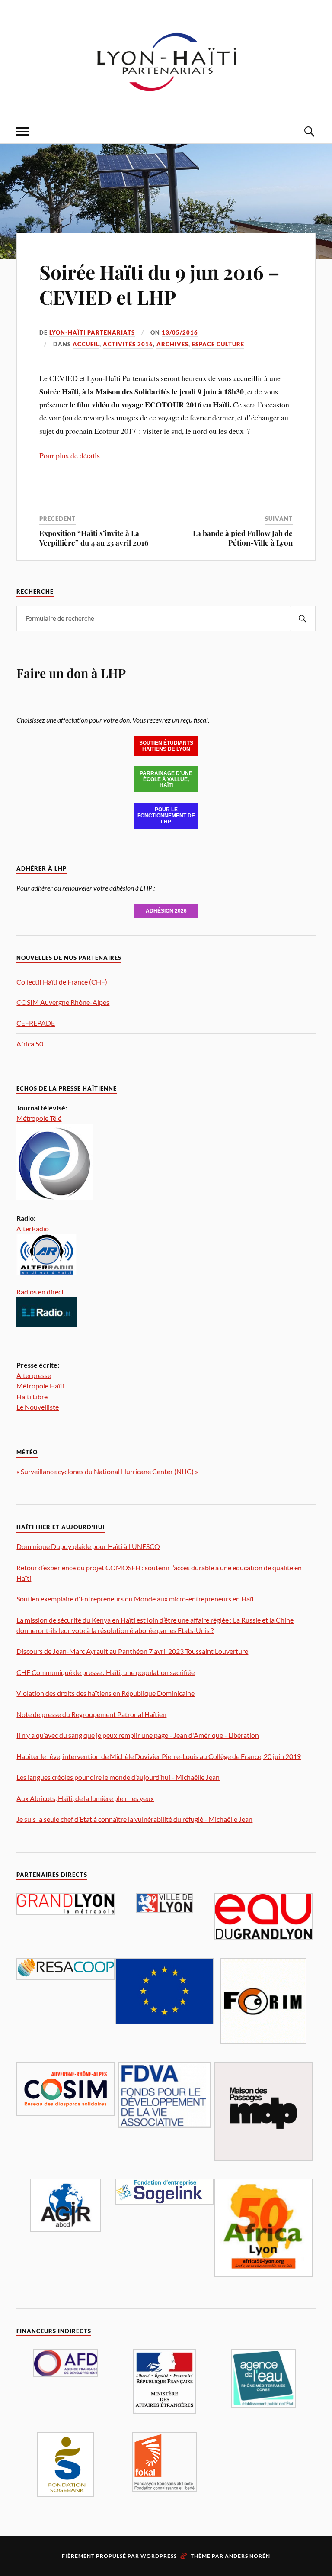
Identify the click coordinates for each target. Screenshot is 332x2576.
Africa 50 (30, 1044)
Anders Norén (247, 2556)
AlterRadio (33, 1228)
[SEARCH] (303, 618)
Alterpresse (34, 1375)
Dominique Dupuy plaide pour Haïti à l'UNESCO (88, 1546)
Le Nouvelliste (38, 1407)
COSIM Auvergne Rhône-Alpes (63, 1002)
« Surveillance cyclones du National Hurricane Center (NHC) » (107, 1471)
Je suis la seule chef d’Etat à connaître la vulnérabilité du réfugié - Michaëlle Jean (134, 1819)
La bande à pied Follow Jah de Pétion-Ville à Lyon (243, 538)
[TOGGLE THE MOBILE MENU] (23, 131)
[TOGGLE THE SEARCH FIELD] (309, 131)
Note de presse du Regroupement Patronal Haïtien (91, 1714)
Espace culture (218, 344)
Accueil (86, 344)
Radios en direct (40, 1292)
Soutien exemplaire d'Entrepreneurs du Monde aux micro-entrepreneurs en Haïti (136, 1599)
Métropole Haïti (40, 1386)
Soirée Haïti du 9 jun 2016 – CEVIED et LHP (160, 284)
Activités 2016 (128, 344)
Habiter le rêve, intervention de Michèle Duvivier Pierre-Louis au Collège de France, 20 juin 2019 (159, 1756)
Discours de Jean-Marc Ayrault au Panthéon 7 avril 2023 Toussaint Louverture (132, 1651)
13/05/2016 (180, 332)
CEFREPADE (36, 1023)
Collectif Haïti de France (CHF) (62, 982)
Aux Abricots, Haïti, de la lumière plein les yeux (85, 1798)
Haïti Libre (32, 1396)
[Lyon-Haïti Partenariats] (166, 93)
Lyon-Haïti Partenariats (92, 332)
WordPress (159, 2556)
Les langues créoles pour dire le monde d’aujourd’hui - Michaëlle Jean (118, 1777)
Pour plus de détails (70, 455)
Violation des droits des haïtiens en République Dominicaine (105, 1693)
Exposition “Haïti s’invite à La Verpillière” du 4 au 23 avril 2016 (94, 538)
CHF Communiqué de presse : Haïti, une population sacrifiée (105, 1672)
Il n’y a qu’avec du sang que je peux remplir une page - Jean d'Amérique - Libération (138, 1735)
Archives (172, 344)
